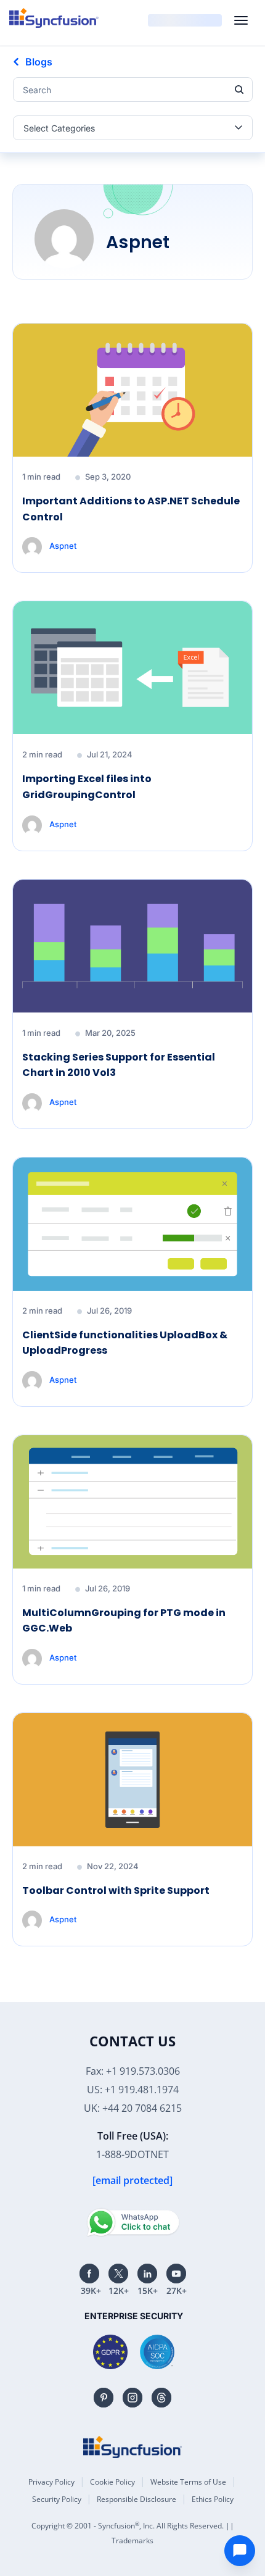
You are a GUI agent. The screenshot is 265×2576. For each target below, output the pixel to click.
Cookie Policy (112, 2482)
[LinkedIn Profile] (147, 2274)
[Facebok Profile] (89, 2274)
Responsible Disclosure (137, 2499)
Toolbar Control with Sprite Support (116, 1890)
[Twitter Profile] (118, 2274)
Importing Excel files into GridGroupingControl (87, 787)
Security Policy (57, 2499)
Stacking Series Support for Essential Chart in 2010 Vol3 (119, 1065)
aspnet (63, 546)
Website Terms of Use (188, 2482)
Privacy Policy (51, 2482)
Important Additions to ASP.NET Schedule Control (131, 509)
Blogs (39, 62)
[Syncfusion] (132, 2447)
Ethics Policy (213, 2499)
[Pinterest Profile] (104, 2398)
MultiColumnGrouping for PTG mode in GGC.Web (124, 1621)
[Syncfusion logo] (54, 18)
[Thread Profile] (161, 2398)
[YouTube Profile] (176, 2274)
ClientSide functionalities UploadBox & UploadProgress (125, 1343)
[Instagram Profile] (132, 2398)
